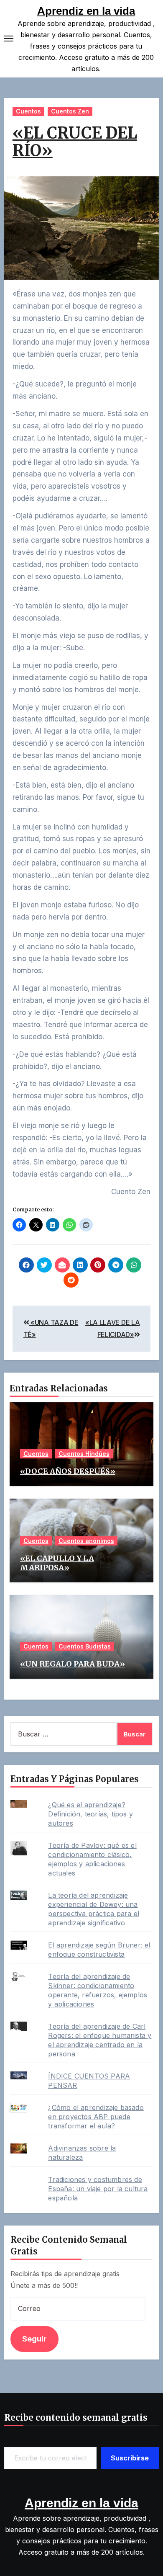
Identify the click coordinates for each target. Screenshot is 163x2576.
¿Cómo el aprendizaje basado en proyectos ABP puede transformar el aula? (96, 2117)
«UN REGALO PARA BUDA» (73, 1664)
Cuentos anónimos (86, 1541)
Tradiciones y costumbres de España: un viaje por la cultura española (98, 2189)
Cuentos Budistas (85, 1646)
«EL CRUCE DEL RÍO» (75, 142)
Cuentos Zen (70, 111)
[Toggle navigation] (9, 39)
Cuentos (28, 111)
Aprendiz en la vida (86, 11)
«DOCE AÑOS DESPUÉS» (68, 1471)
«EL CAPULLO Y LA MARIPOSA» (57, 1563)
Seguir (34, 2339)
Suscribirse (130, 2458)
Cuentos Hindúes (84, 1454)
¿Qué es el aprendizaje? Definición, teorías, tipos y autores (90, 1814)
